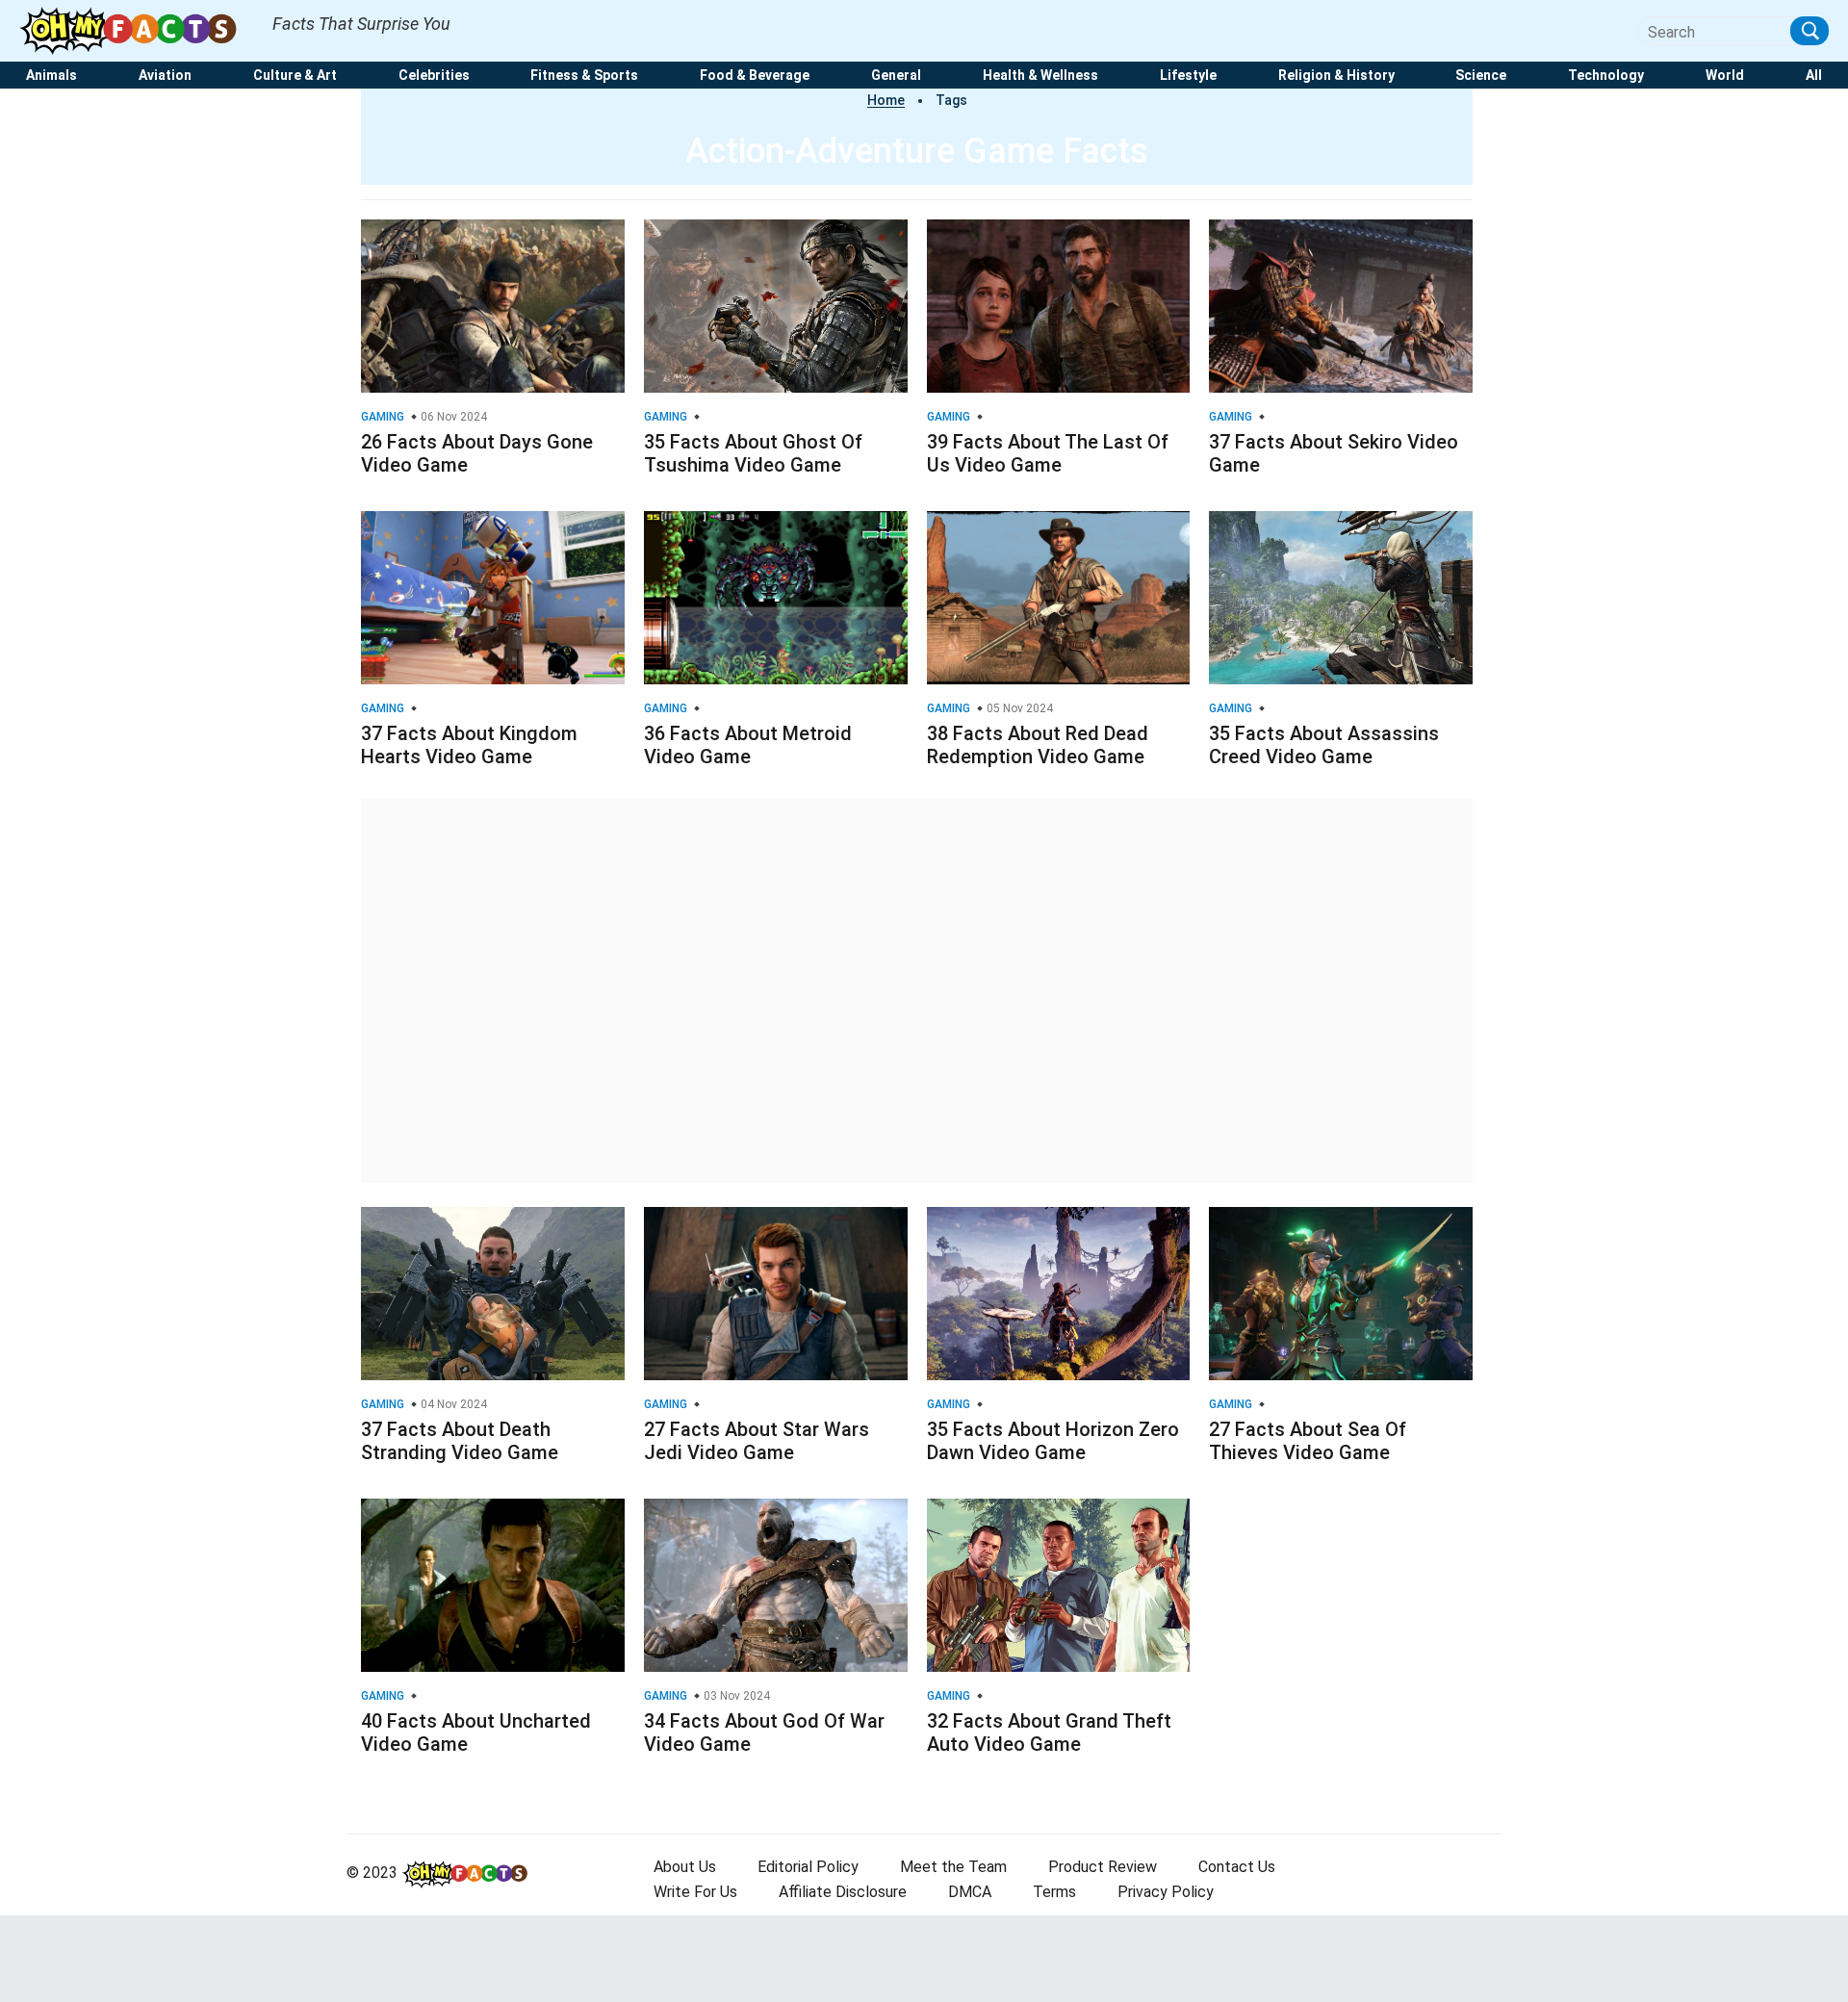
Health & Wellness (1040, 76)
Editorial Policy (808, 1867)
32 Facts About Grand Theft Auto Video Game (1049, 1732)
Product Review (1103, 1867)
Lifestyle (1188, 76)
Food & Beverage (755, 76)
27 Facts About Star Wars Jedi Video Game (757, 1441)
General (896, 76)
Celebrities (434, 76)
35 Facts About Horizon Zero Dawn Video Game (1053, 1441)
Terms (1054, 1892)
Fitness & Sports (584, 76)
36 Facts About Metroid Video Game (748, 745)
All (1814, 76)
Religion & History (1336, 76)
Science (1481, 76)
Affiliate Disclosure (843, 1892)
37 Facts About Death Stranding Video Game (460, 1441)
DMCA (970, 1892)
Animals (51, 76)
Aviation (165, 76)
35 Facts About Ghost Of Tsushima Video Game (753, 453)
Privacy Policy (1166, 1892)
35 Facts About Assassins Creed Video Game (1324, 745)
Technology (1606, 76)
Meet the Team (953, 1867)
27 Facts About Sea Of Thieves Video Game (1308, 1441)
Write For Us (695, 1892)
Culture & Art (295, 76)
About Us (685, 1867)
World (1725, 76)
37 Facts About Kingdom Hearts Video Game (469, 745)
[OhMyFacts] (136, 30)
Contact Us (1237, 1867)
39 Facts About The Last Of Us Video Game (1048, 453)
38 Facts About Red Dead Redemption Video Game (1038, 745)
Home (886, 100)
